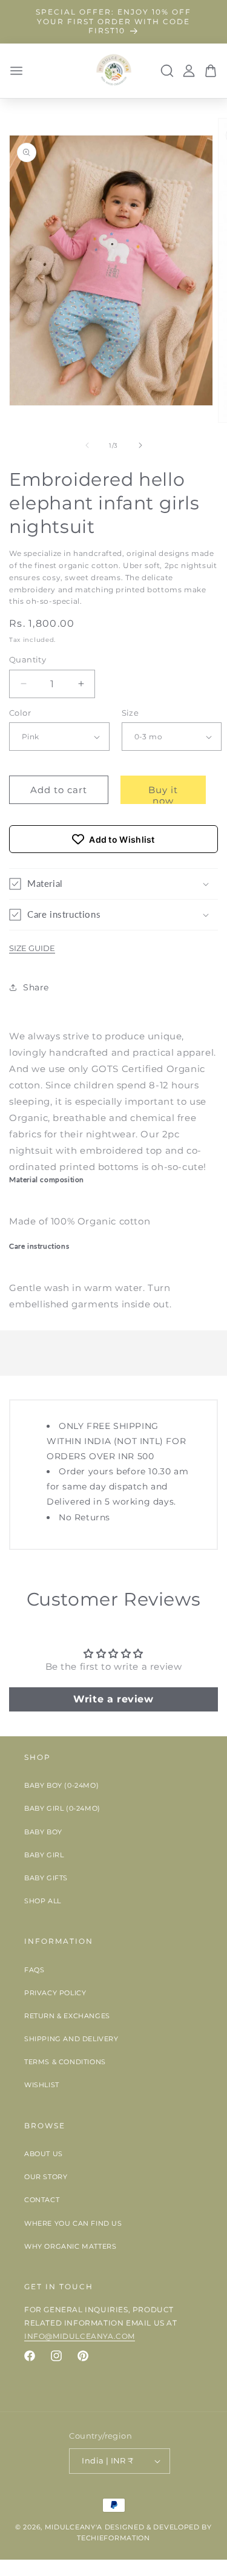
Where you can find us (73, 2223)
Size (130, 713)
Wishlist (42, 2085)
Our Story (46, 2177)
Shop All (43, 1901)
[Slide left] (87, 445)
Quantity (28, 659)
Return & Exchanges (67, 2016)
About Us (44, 2154)
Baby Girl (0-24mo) (62, 1808)
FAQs (34, 1970)
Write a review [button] (113, 1699)
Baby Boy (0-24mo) (61, 1785)
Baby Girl (44, 1855)
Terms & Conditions (65, 2062)
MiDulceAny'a (74, 2527)
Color (20, 713)
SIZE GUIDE (32, 948)
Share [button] (36, 987)
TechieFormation (113, 2538)
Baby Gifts (46, 1878)
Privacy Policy (55, 1993)
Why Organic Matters (70, 2246)
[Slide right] (140, 445)
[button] (113, 884)
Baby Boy (43, 1832)
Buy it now (163, 794)
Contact (42, 2200)
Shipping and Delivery (71, 2039)
